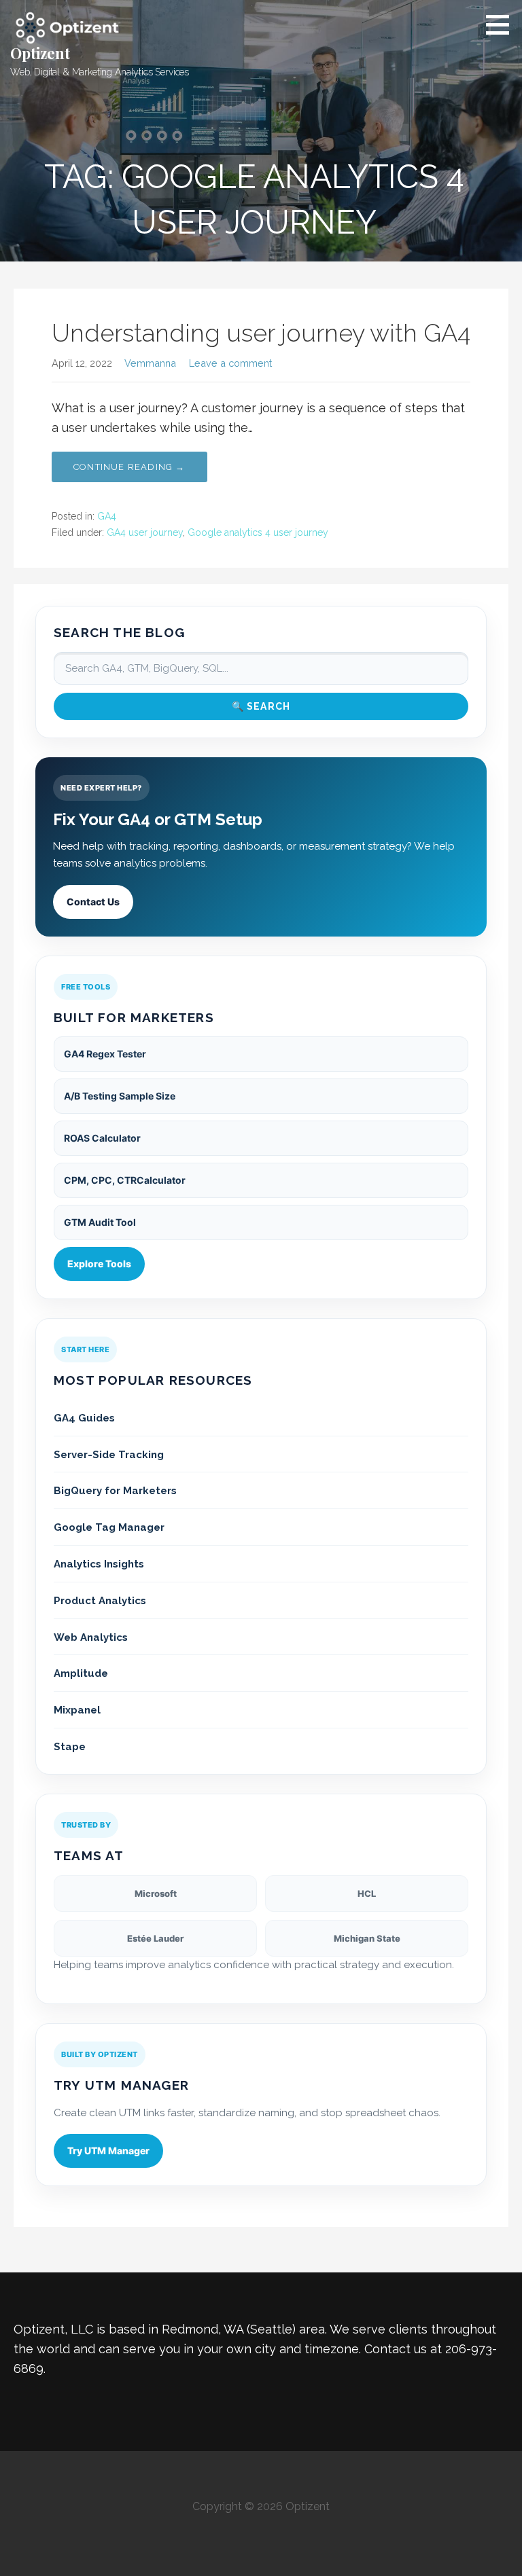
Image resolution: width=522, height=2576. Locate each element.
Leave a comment (230, 363)
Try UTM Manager (108, 2151)
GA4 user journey (145, 532)
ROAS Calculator (102, 1138)
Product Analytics (100, 1601)
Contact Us (93, 902)
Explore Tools (99, 1264)
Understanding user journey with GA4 (261, 333)
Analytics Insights (99, 1564)
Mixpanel (77, 1710)
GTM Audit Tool (100, 1222)
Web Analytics (91, 1637)
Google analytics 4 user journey (258, 532)
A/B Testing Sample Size (120, 1096)
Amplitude (81, 1673)
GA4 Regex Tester (105, 1054)
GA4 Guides (84, 1418)
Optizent (40, 53)
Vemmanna (150, 363)
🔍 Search (261, 706)
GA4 (107, 516)
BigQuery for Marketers (115, 1491)
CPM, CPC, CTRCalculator (125, 1180)
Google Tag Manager (109, 1527)
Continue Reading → (129, 467)
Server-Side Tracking (109, 1455)
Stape (70, 1747)
